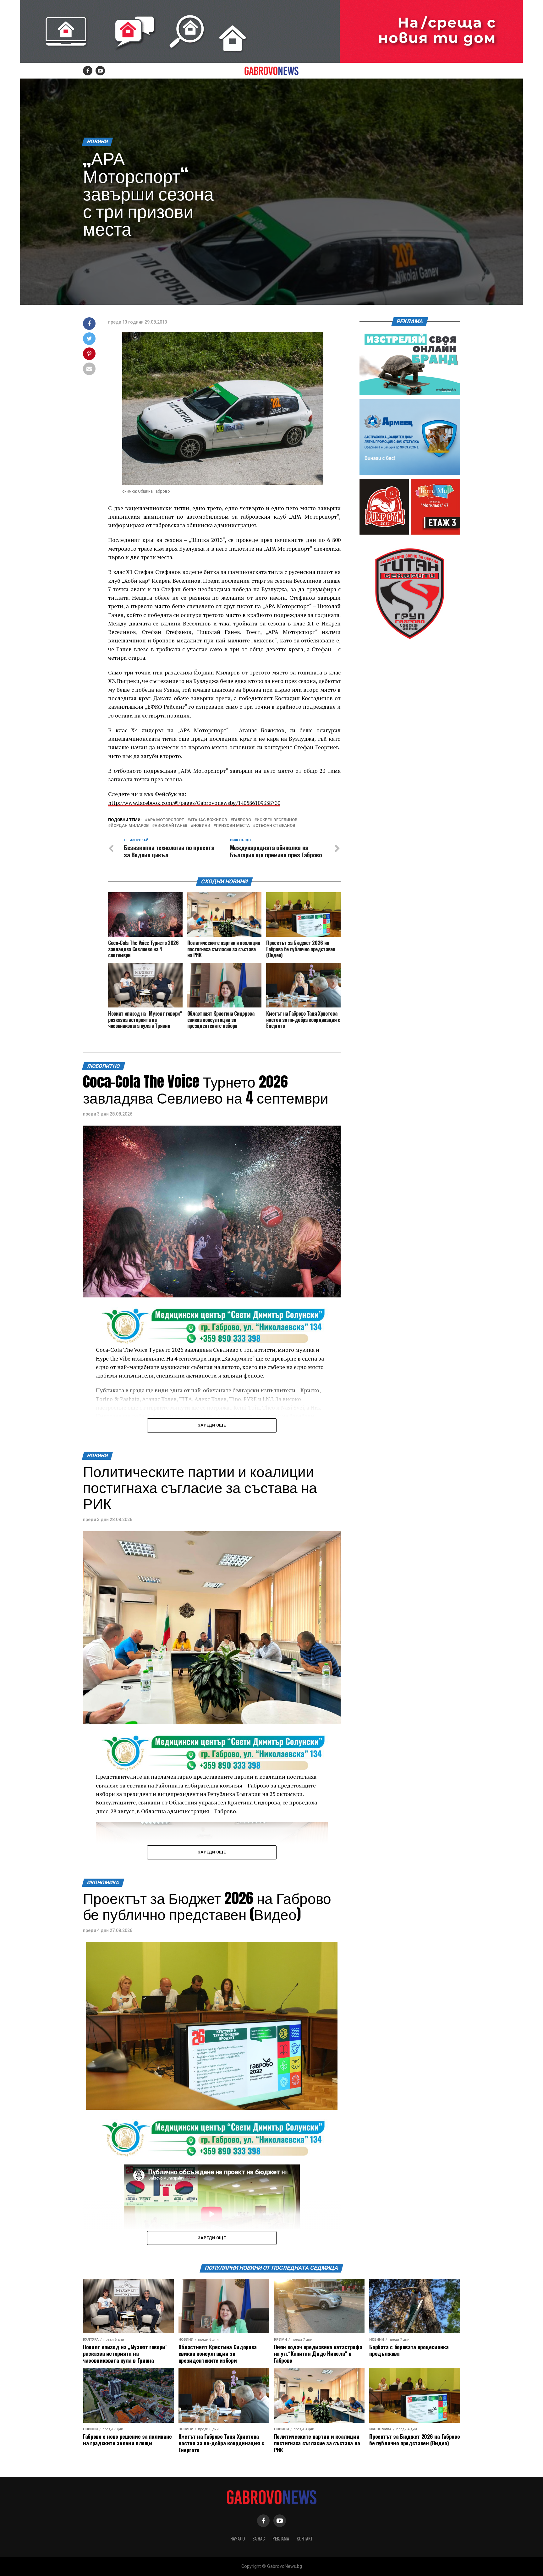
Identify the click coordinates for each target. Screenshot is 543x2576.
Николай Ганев (171, 826)
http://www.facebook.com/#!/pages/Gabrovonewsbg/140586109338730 (194, 803)
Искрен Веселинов (277, 820)
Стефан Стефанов (275, 826)
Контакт (305, 2538)
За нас (259, 2538)
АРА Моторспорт (166, 820)
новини (202, 826)
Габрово (242, 820)
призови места (233, 826)
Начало (238, 2538)
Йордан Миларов (130, 826)
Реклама (281, 2538)
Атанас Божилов (208, 820)
